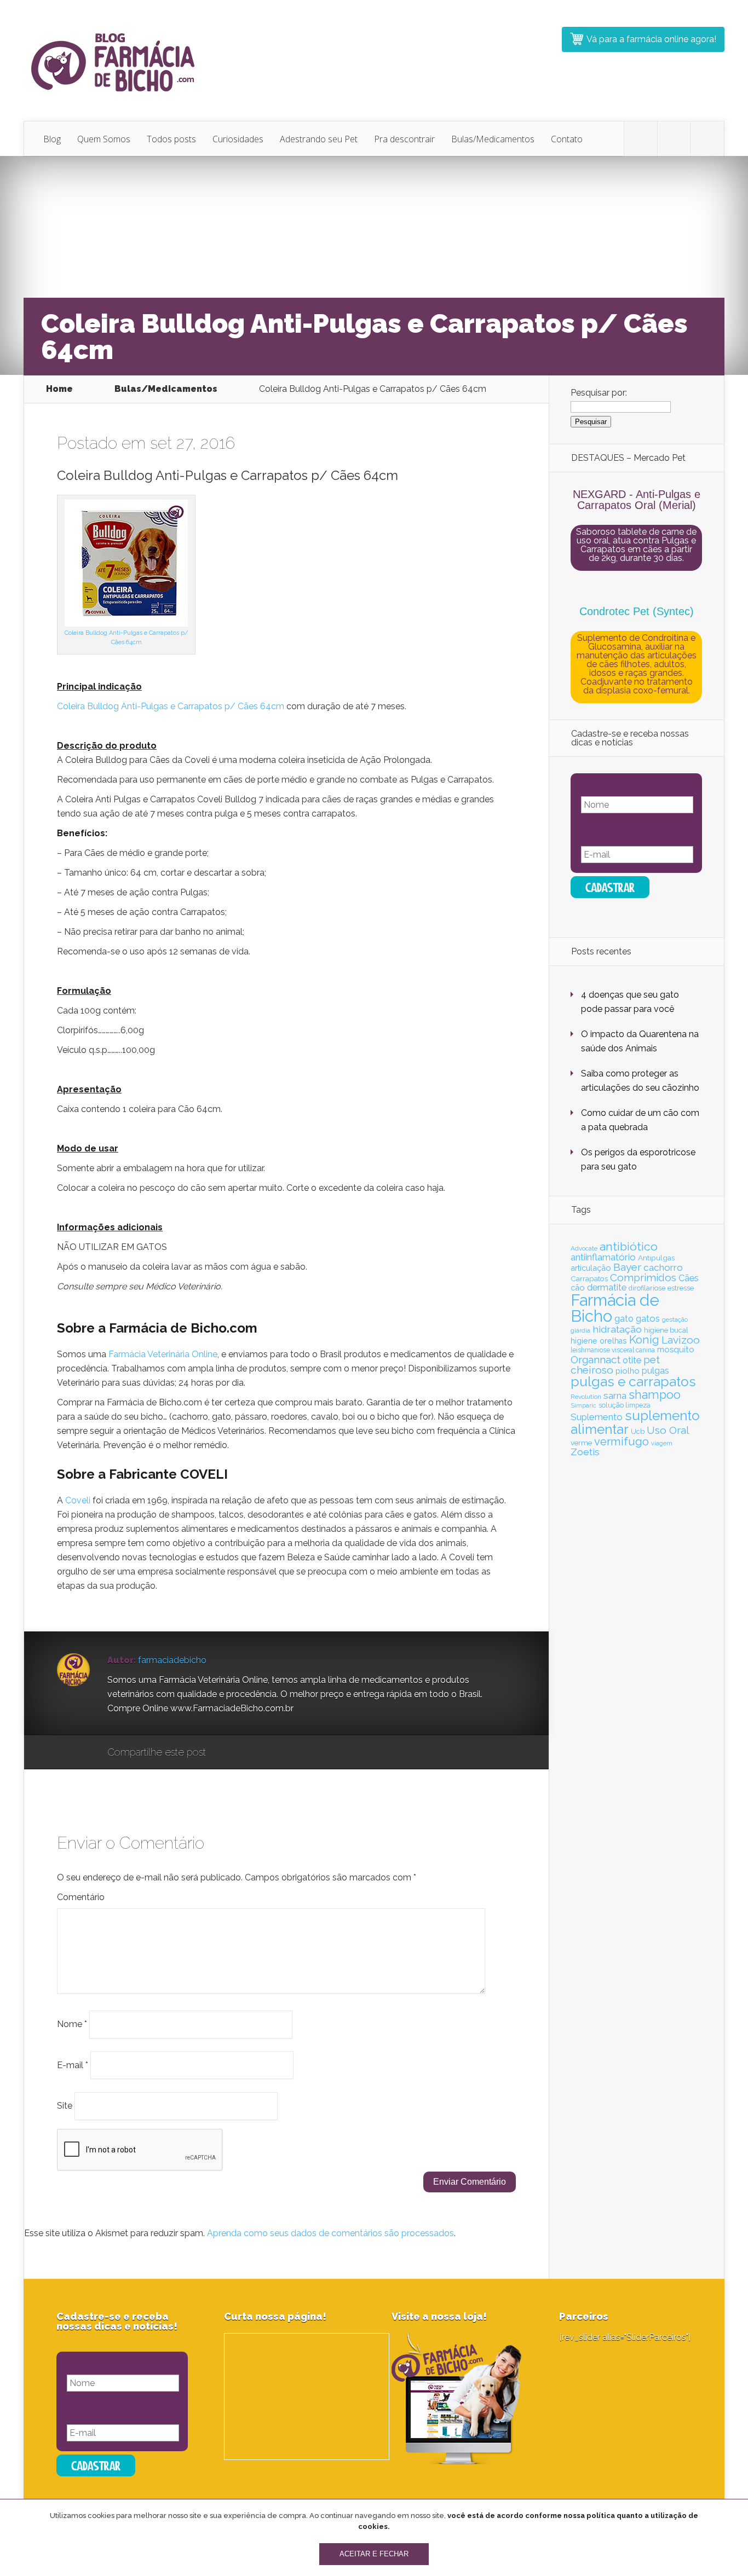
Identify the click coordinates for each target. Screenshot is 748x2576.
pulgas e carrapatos (633, 1382)
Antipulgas (656, 1258)
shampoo (655, 1395)
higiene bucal (666, 1330)
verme (581, 1443)
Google (225, 1753)
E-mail (73, 2065)
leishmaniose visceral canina (613, 1350)
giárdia (580, 1330)
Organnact (595, 1359)
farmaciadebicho (172, 1660)
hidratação (617, 1329)
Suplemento (597, 1417)
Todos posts (171, 139)
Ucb (638, 1431)
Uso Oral (668, 1430)
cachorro (663, 1267)
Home (59, 389)
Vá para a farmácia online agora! (651, 39)
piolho (628, 1371)
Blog (52, 139)
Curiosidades (238, 139)
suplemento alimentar (635, 1422)
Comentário (81, 1897)
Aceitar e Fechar (374, 2554)
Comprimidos (643, 1277)
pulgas (655, 1371)
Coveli (78, 1500)
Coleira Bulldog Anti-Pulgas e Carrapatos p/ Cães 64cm (171, 706)
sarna (615, 1396)
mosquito (676, 1350)
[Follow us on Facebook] (674, 139)
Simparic (583, 1405)
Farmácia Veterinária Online (163, 1354)
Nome (72, 2024)
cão (578, 1287)
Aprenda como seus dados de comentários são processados (330, 2233)
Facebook (246, 1753)
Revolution (586, 1397)
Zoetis (585, 1452)
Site (65, 2106)
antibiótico (629, 1246)
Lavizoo (681, 1340)
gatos (648, 1318)
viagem (662, 1443)
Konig (644, 1340)
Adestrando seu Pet (319, 139)
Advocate (584, 1248)
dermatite (607, 1287)
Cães (689, 1278)
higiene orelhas (599, 1341)
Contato (567, 139)
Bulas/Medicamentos (493, 139)
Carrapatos (589, 1278)
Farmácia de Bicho (615, 1308)
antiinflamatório (603, 1257)
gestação (675, 1319)
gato (624, 1319)
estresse (681, 1288)
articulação (591, 1268)
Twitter (267, 1753)
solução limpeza (625, 1405)
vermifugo (622, 1442)
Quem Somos (104, 139)
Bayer (627, 1267)
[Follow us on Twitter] (641, 139)
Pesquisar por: (599, 393)
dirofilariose (647, 1288)
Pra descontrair (404, 139)
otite (632, 1360)
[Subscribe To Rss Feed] (707, 139)
